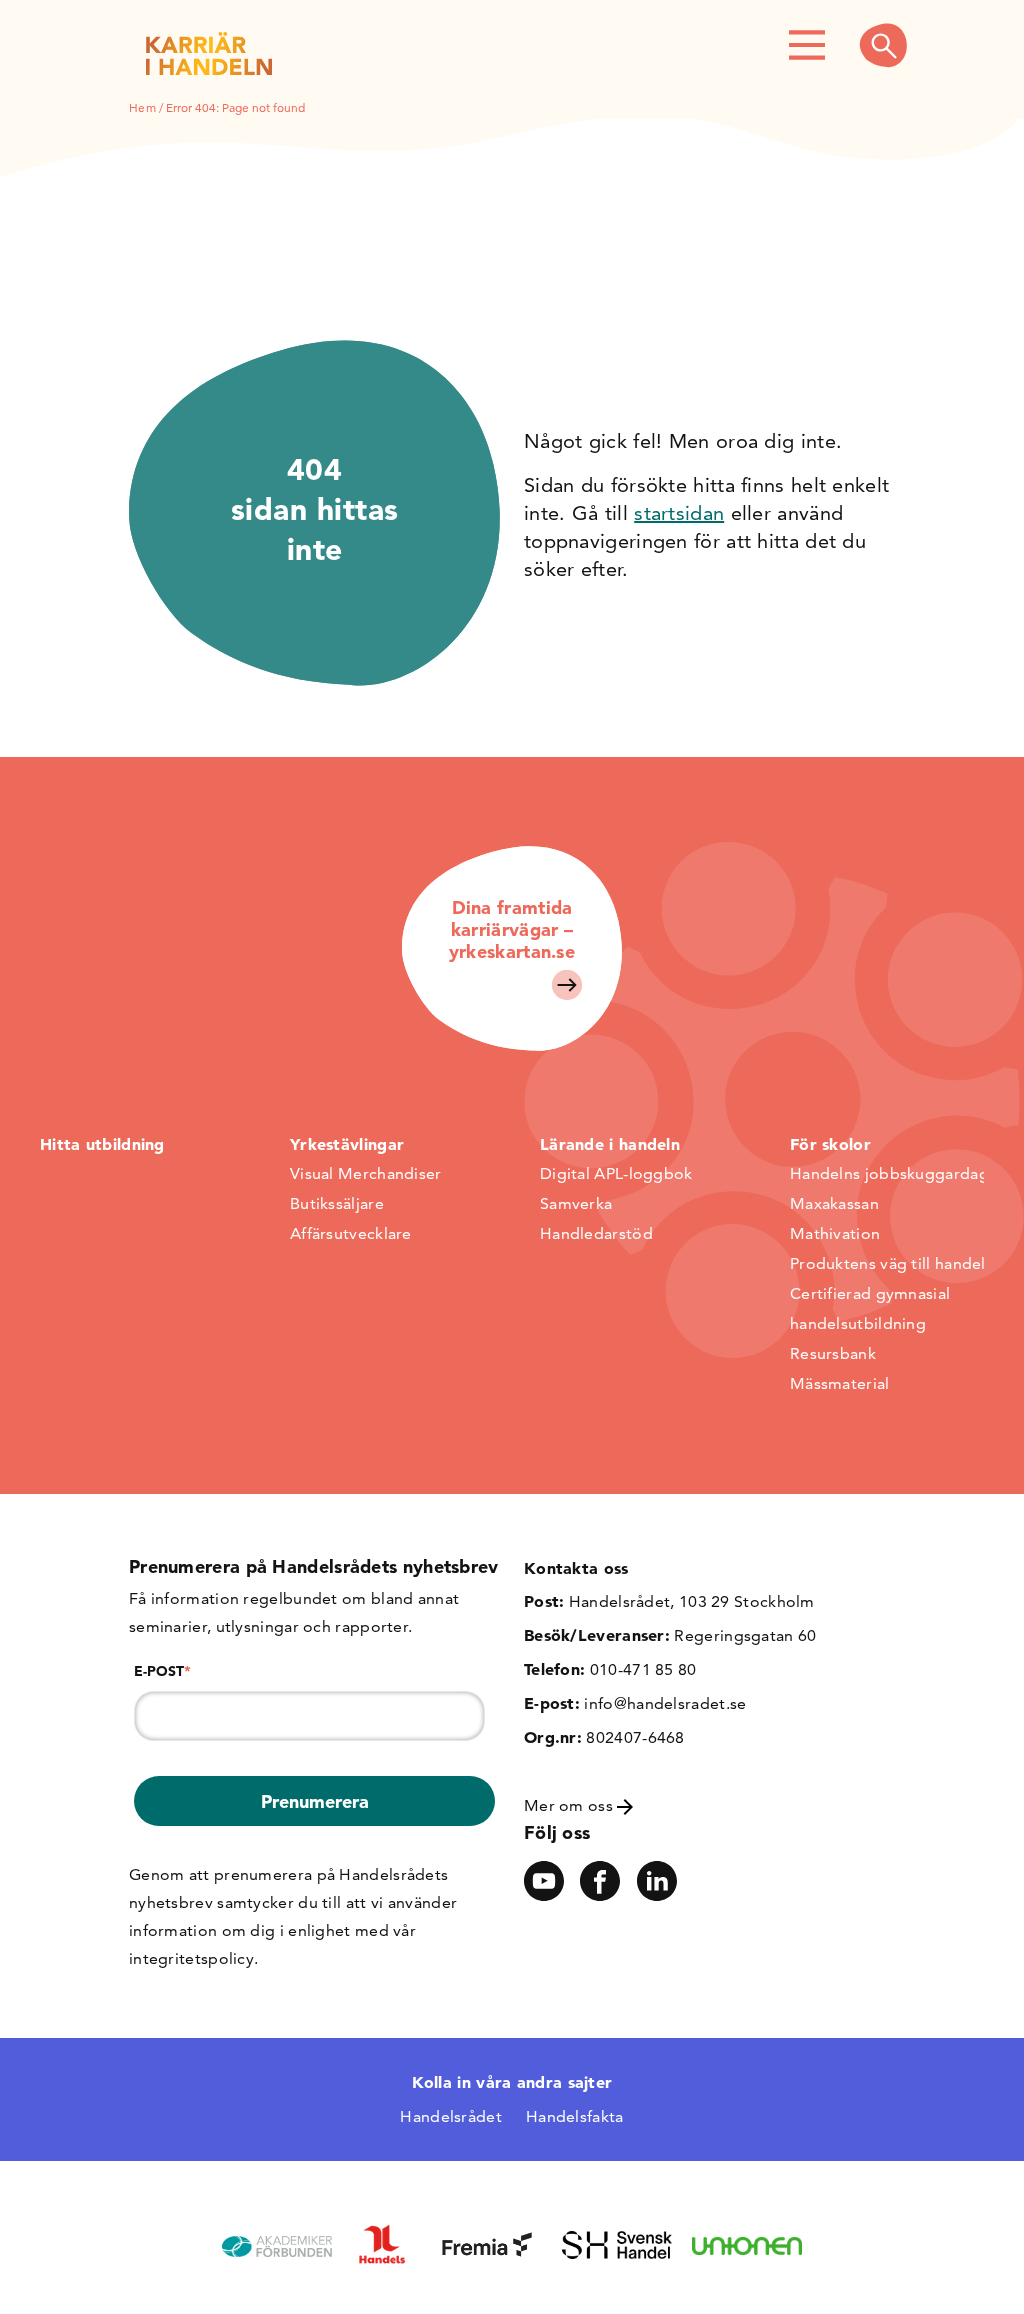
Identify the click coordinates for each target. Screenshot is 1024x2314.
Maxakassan (834, 1203)
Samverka (576, 1203)
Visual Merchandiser (366, 1173)
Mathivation (835, 1233)
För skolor (830, 1144)
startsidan (679, 513)
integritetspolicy (191, 1958)
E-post (162, 1671)
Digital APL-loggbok (616, 1173)
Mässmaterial (840, 1383)
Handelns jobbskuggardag (889, 1173)
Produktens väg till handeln (892, 1263)
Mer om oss (570, 1805)
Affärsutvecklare (351, 1233)
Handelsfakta (575, 2116)
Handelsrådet (451, 2116)
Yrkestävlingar (347, 1144)
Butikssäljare (337, 1203)
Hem (142, 107)
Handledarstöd (596, 1233)
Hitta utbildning (102, 1144)
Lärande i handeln (610, 1144)
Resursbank (833, 1353)
